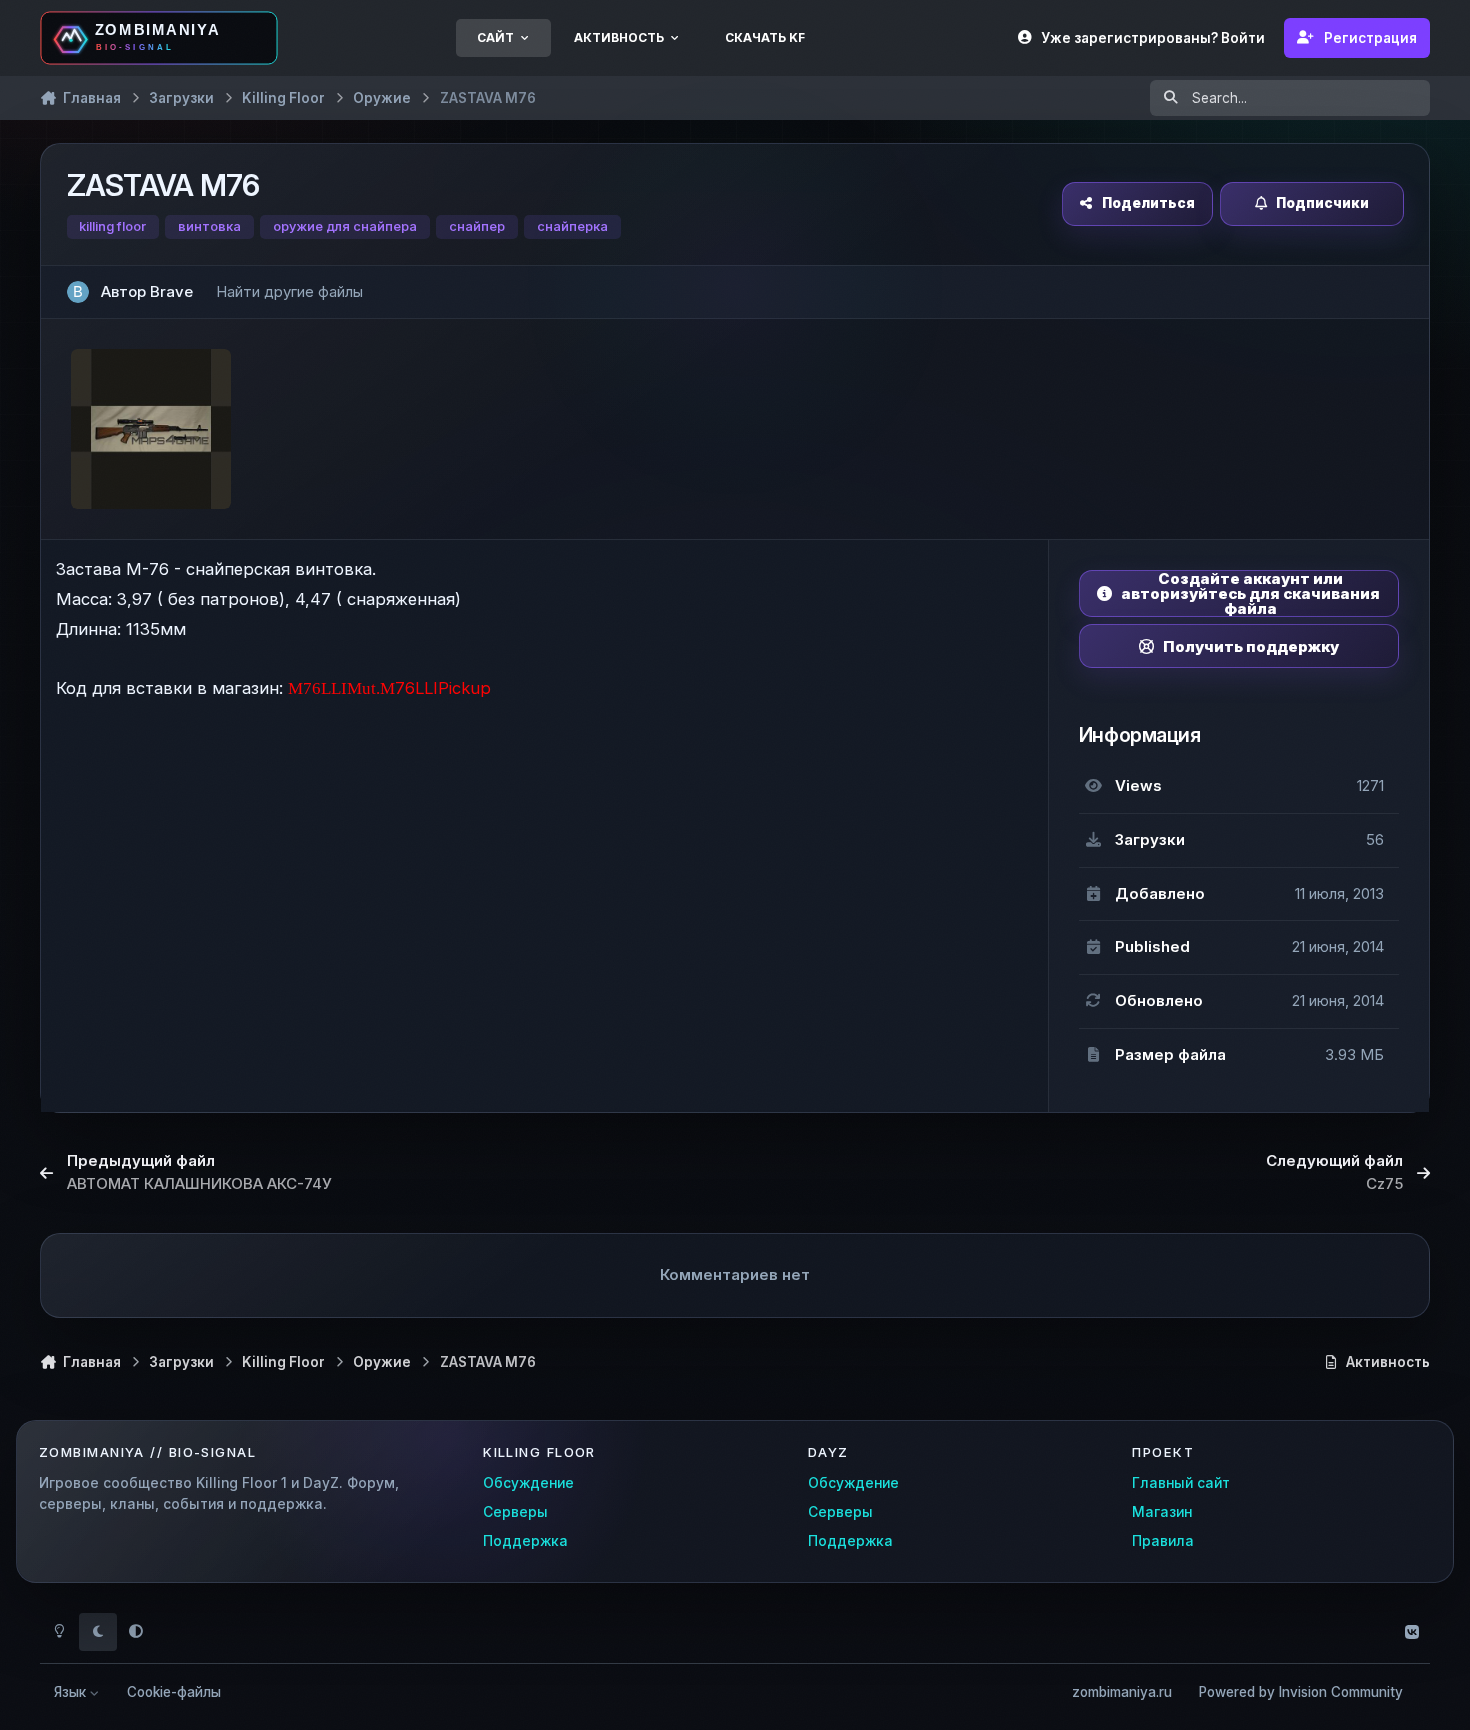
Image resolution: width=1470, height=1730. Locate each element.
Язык (72, 1692)
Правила (1163, 1541)
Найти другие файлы (289, 291)
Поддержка (525, 1541)
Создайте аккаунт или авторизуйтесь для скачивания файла (1250, 593)
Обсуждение (528, 1483)
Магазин (1162, 1512)
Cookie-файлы (174, 1692)
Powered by (1301, 1692)
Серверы (515, 1512)
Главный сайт (1181, 1483)
